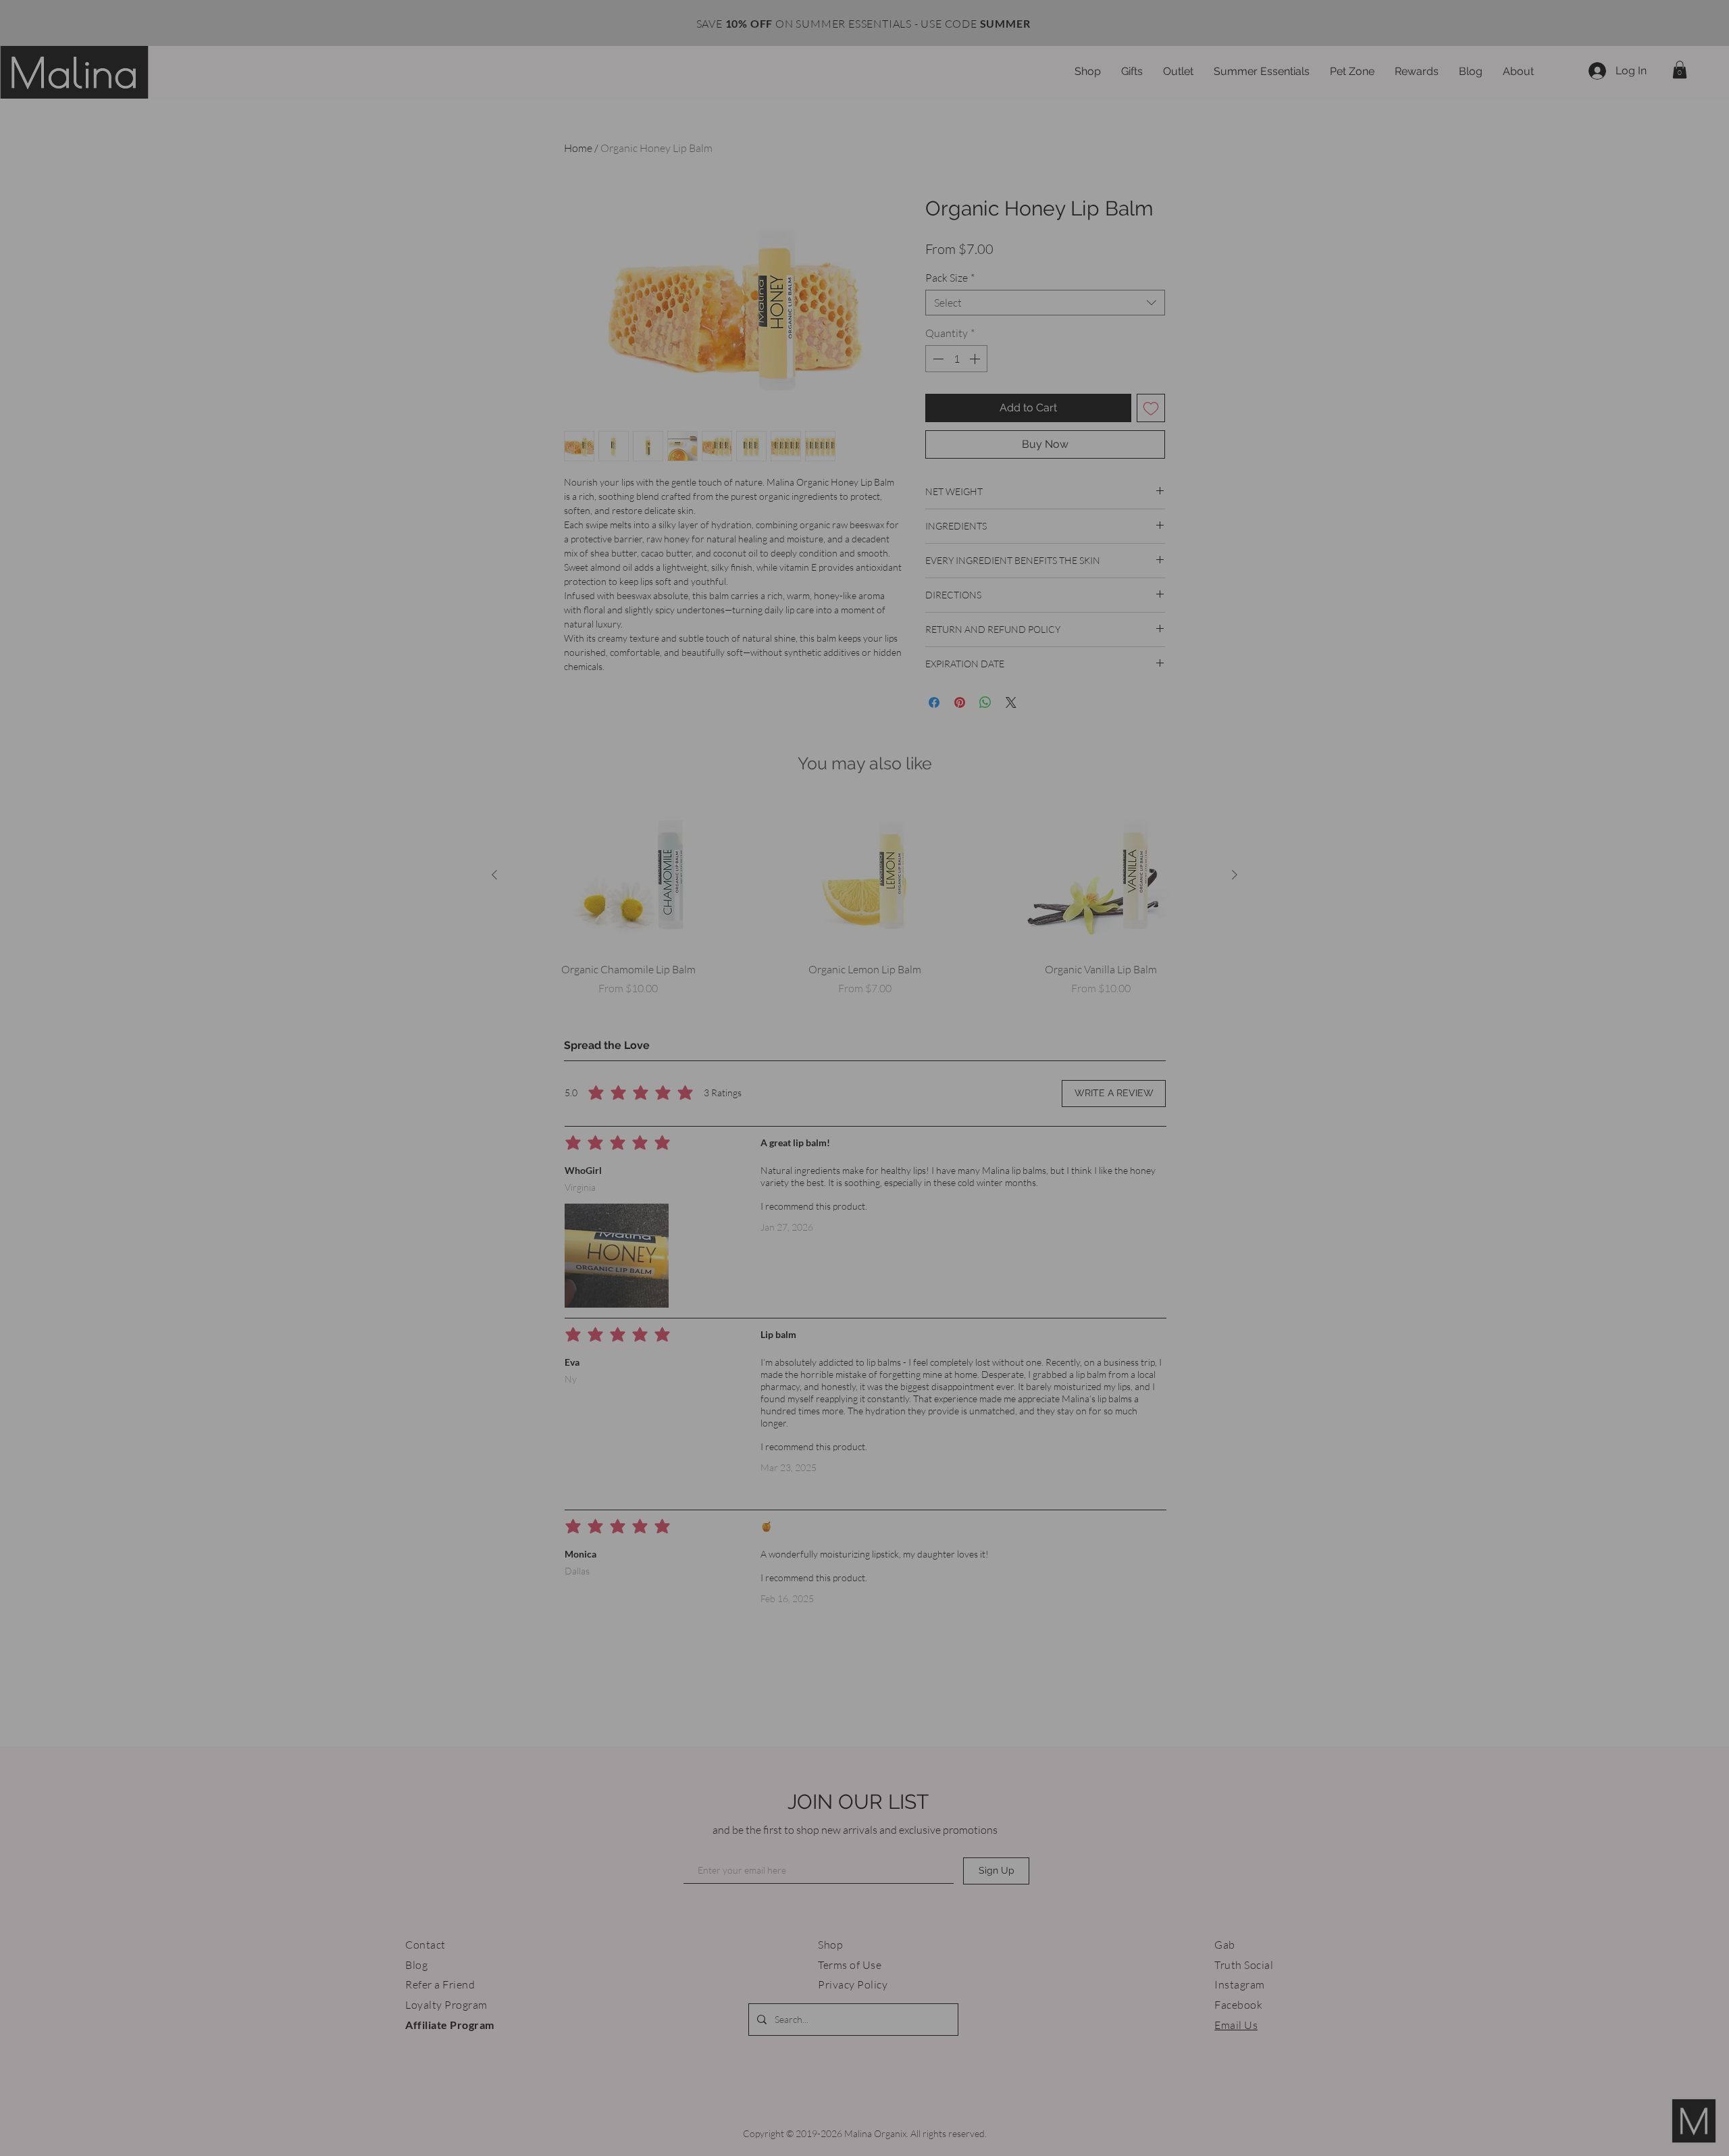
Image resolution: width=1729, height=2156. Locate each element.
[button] (1019, 927)
